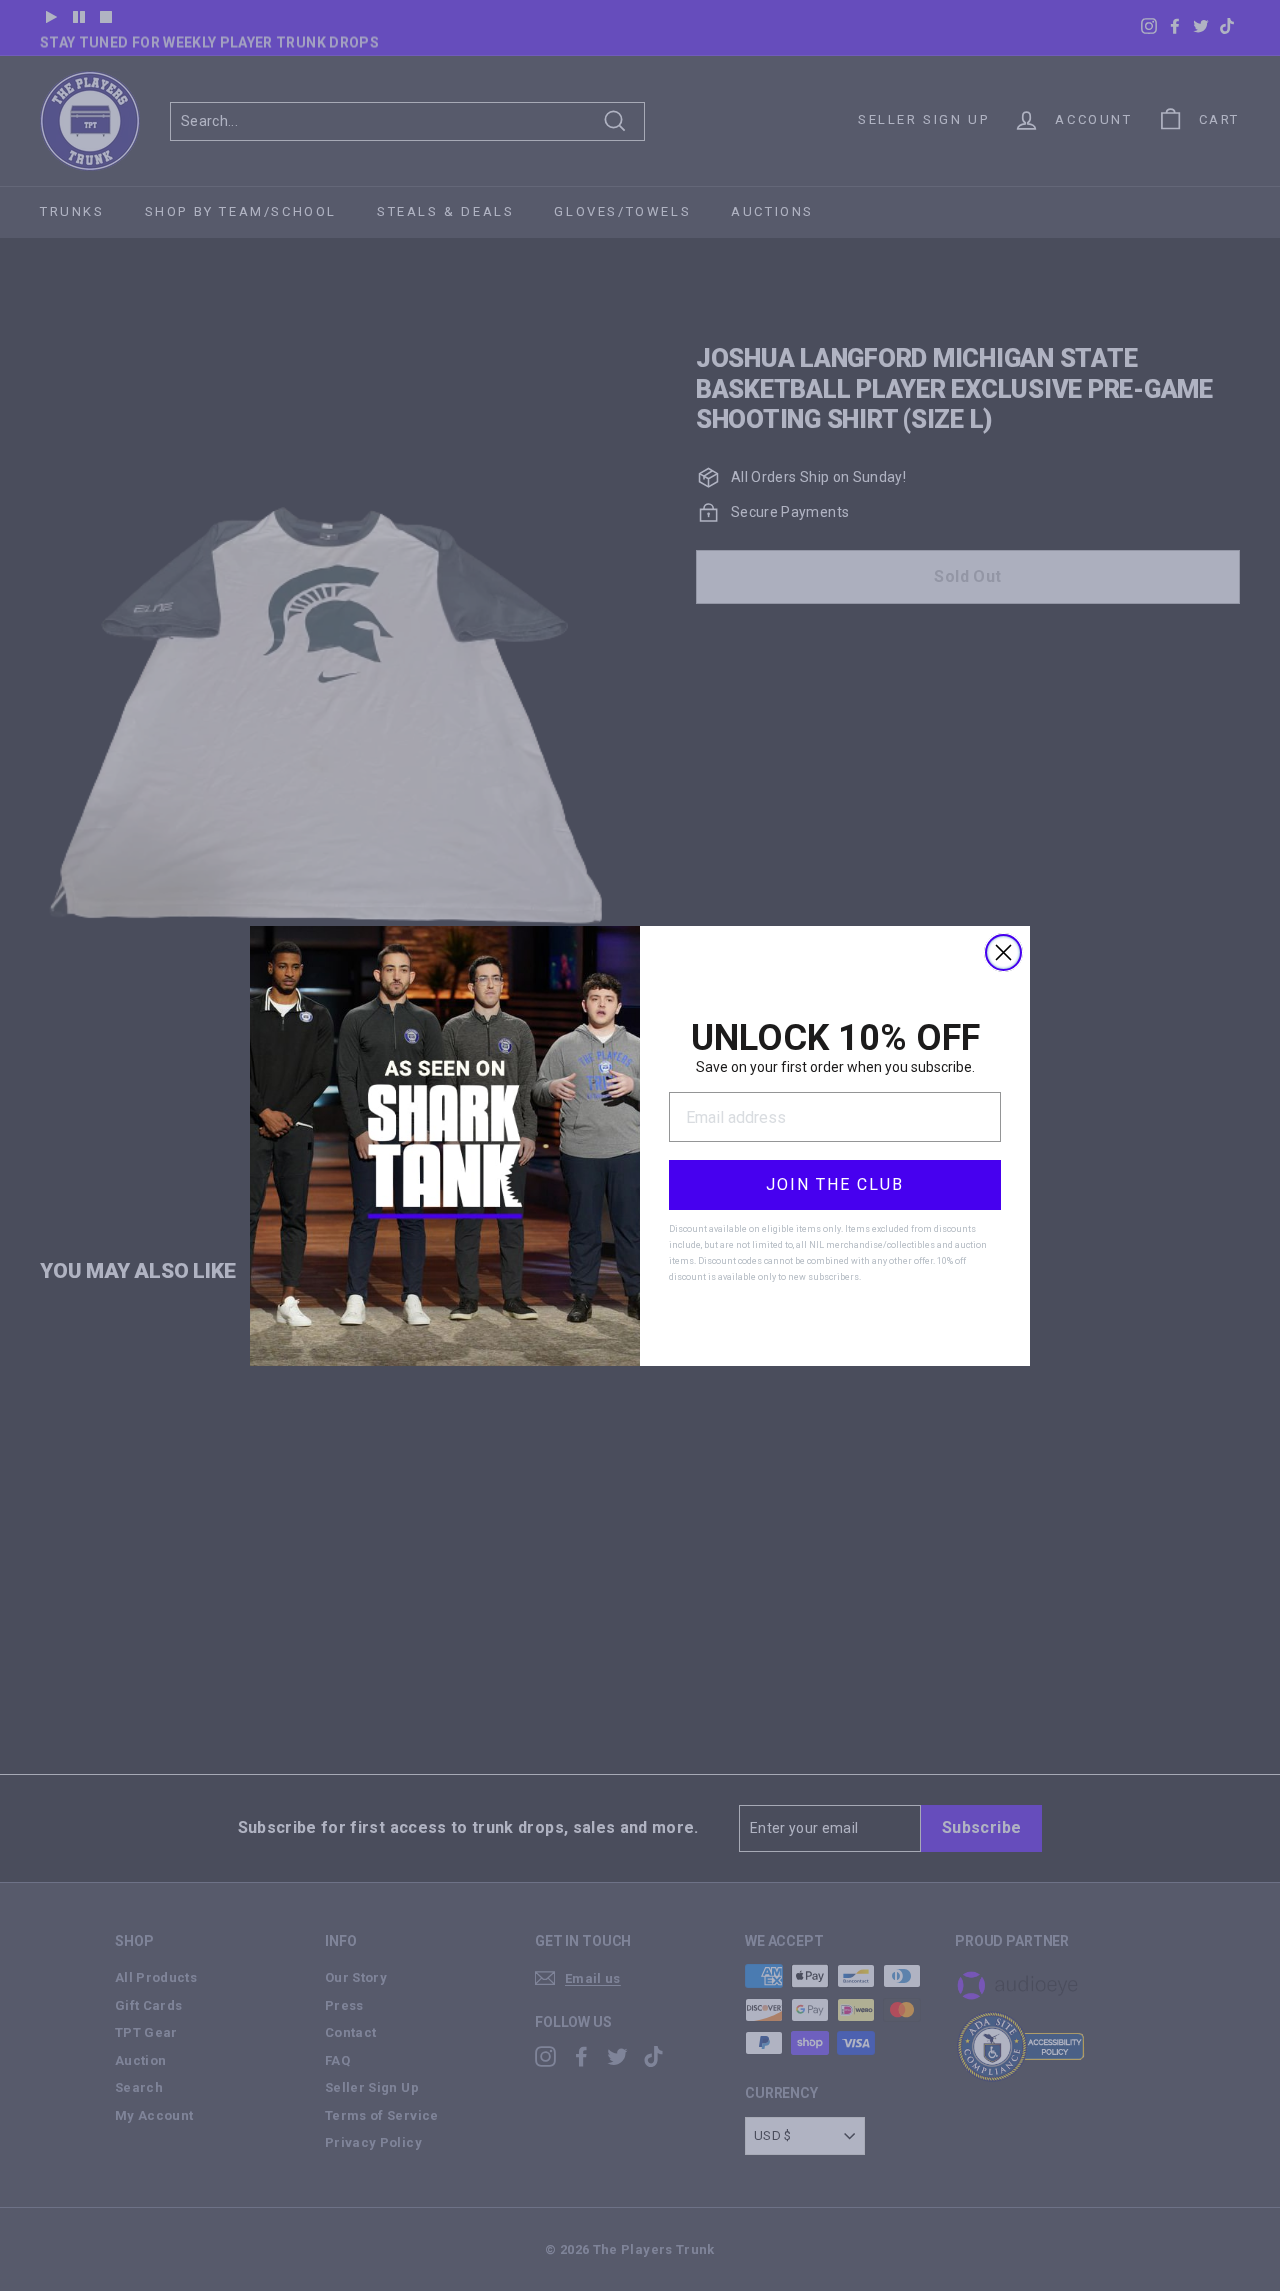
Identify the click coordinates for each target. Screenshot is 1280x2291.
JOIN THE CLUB (835, 1184)
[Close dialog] (1003, 952)
